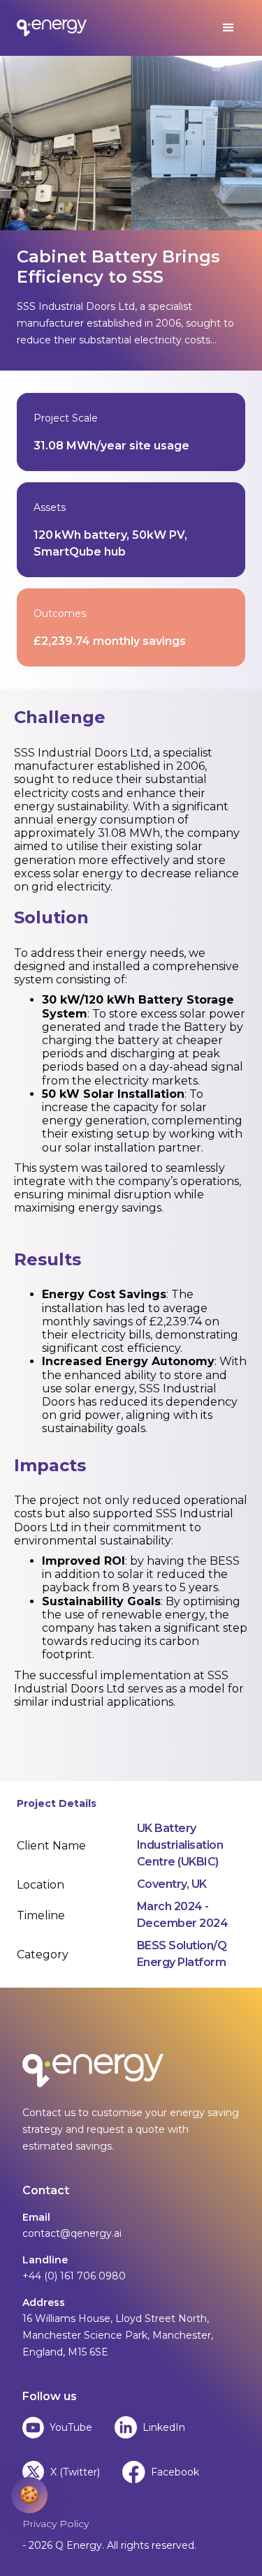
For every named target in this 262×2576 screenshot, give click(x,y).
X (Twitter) (75, 2472)
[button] (228, 28)
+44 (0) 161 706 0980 (74, 2276)
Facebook (175, 2472)
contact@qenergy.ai (72, 2233)
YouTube (71, 2427)
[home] (52, 28)
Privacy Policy (56, 2524)
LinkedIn (164, 2427)
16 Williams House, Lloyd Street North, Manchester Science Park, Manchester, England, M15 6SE (118, 2335)
